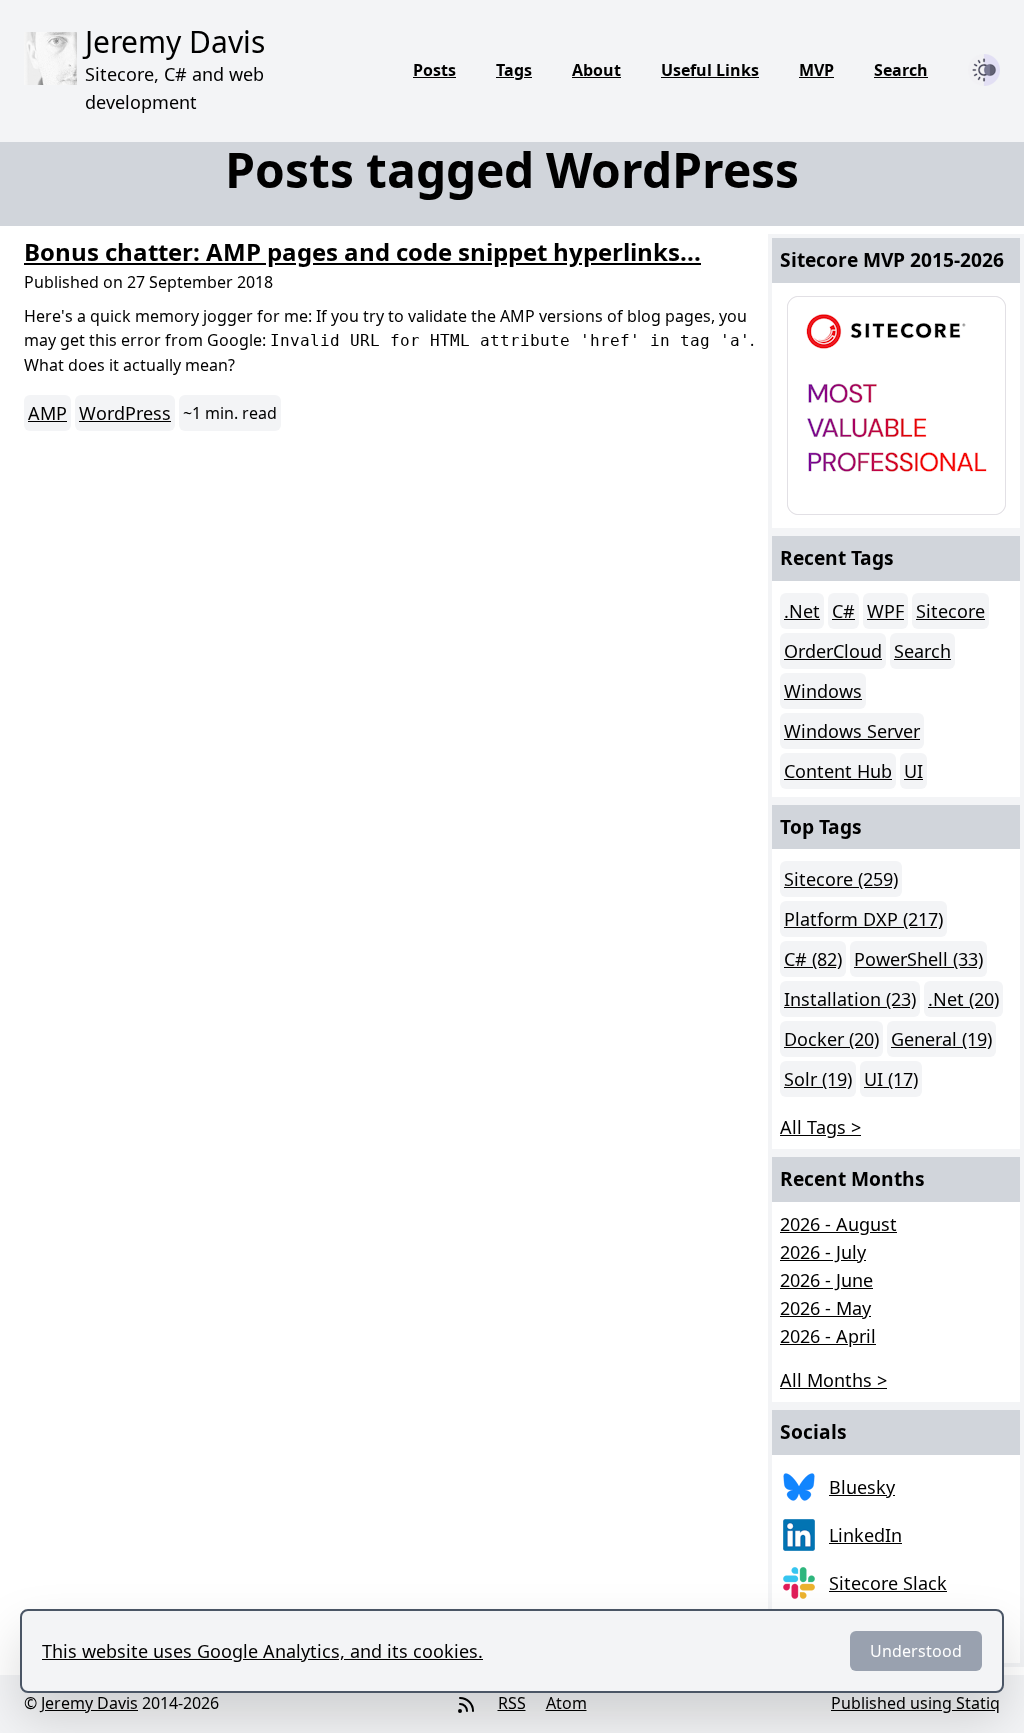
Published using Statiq (915, 1703)
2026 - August (838, 1224)
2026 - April (828, 1336)
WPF (885, 611)
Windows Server (852, 731)
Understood (916, 1651)
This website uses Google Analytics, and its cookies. (262, 1651)
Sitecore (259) (841, 879)
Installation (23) (850, 999)
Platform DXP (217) (863, 919)
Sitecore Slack (888, 1583)
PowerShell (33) (918, 959)
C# (843, 611)
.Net (802, 611)
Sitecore (950, 611)
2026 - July (823, 1252)
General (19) (941, 1039)
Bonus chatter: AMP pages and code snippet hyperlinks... (362, 251)
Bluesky (862, 1487)
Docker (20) (831, 1039)
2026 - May (825, 1308)
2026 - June (826, 1280)
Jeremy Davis (89, 1703)
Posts (434, 70)
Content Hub (838, 771)
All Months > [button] (833, 1380)
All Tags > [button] (820, 1127)
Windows (823, 691)
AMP (47, 413)
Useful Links (710, 70)
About (596, 70)
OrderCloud (833, 651)
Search (901, 70)
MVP (816, 70)
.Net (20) (963, 999)
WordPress (125, 413)
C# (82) (813, 959)
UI (913, 771)
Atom (566, 1703)
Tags (514, 70)
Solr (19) (818, 1079)
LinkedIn (865, 1535)
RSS (512, 1703)
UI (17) (891, 1079)
